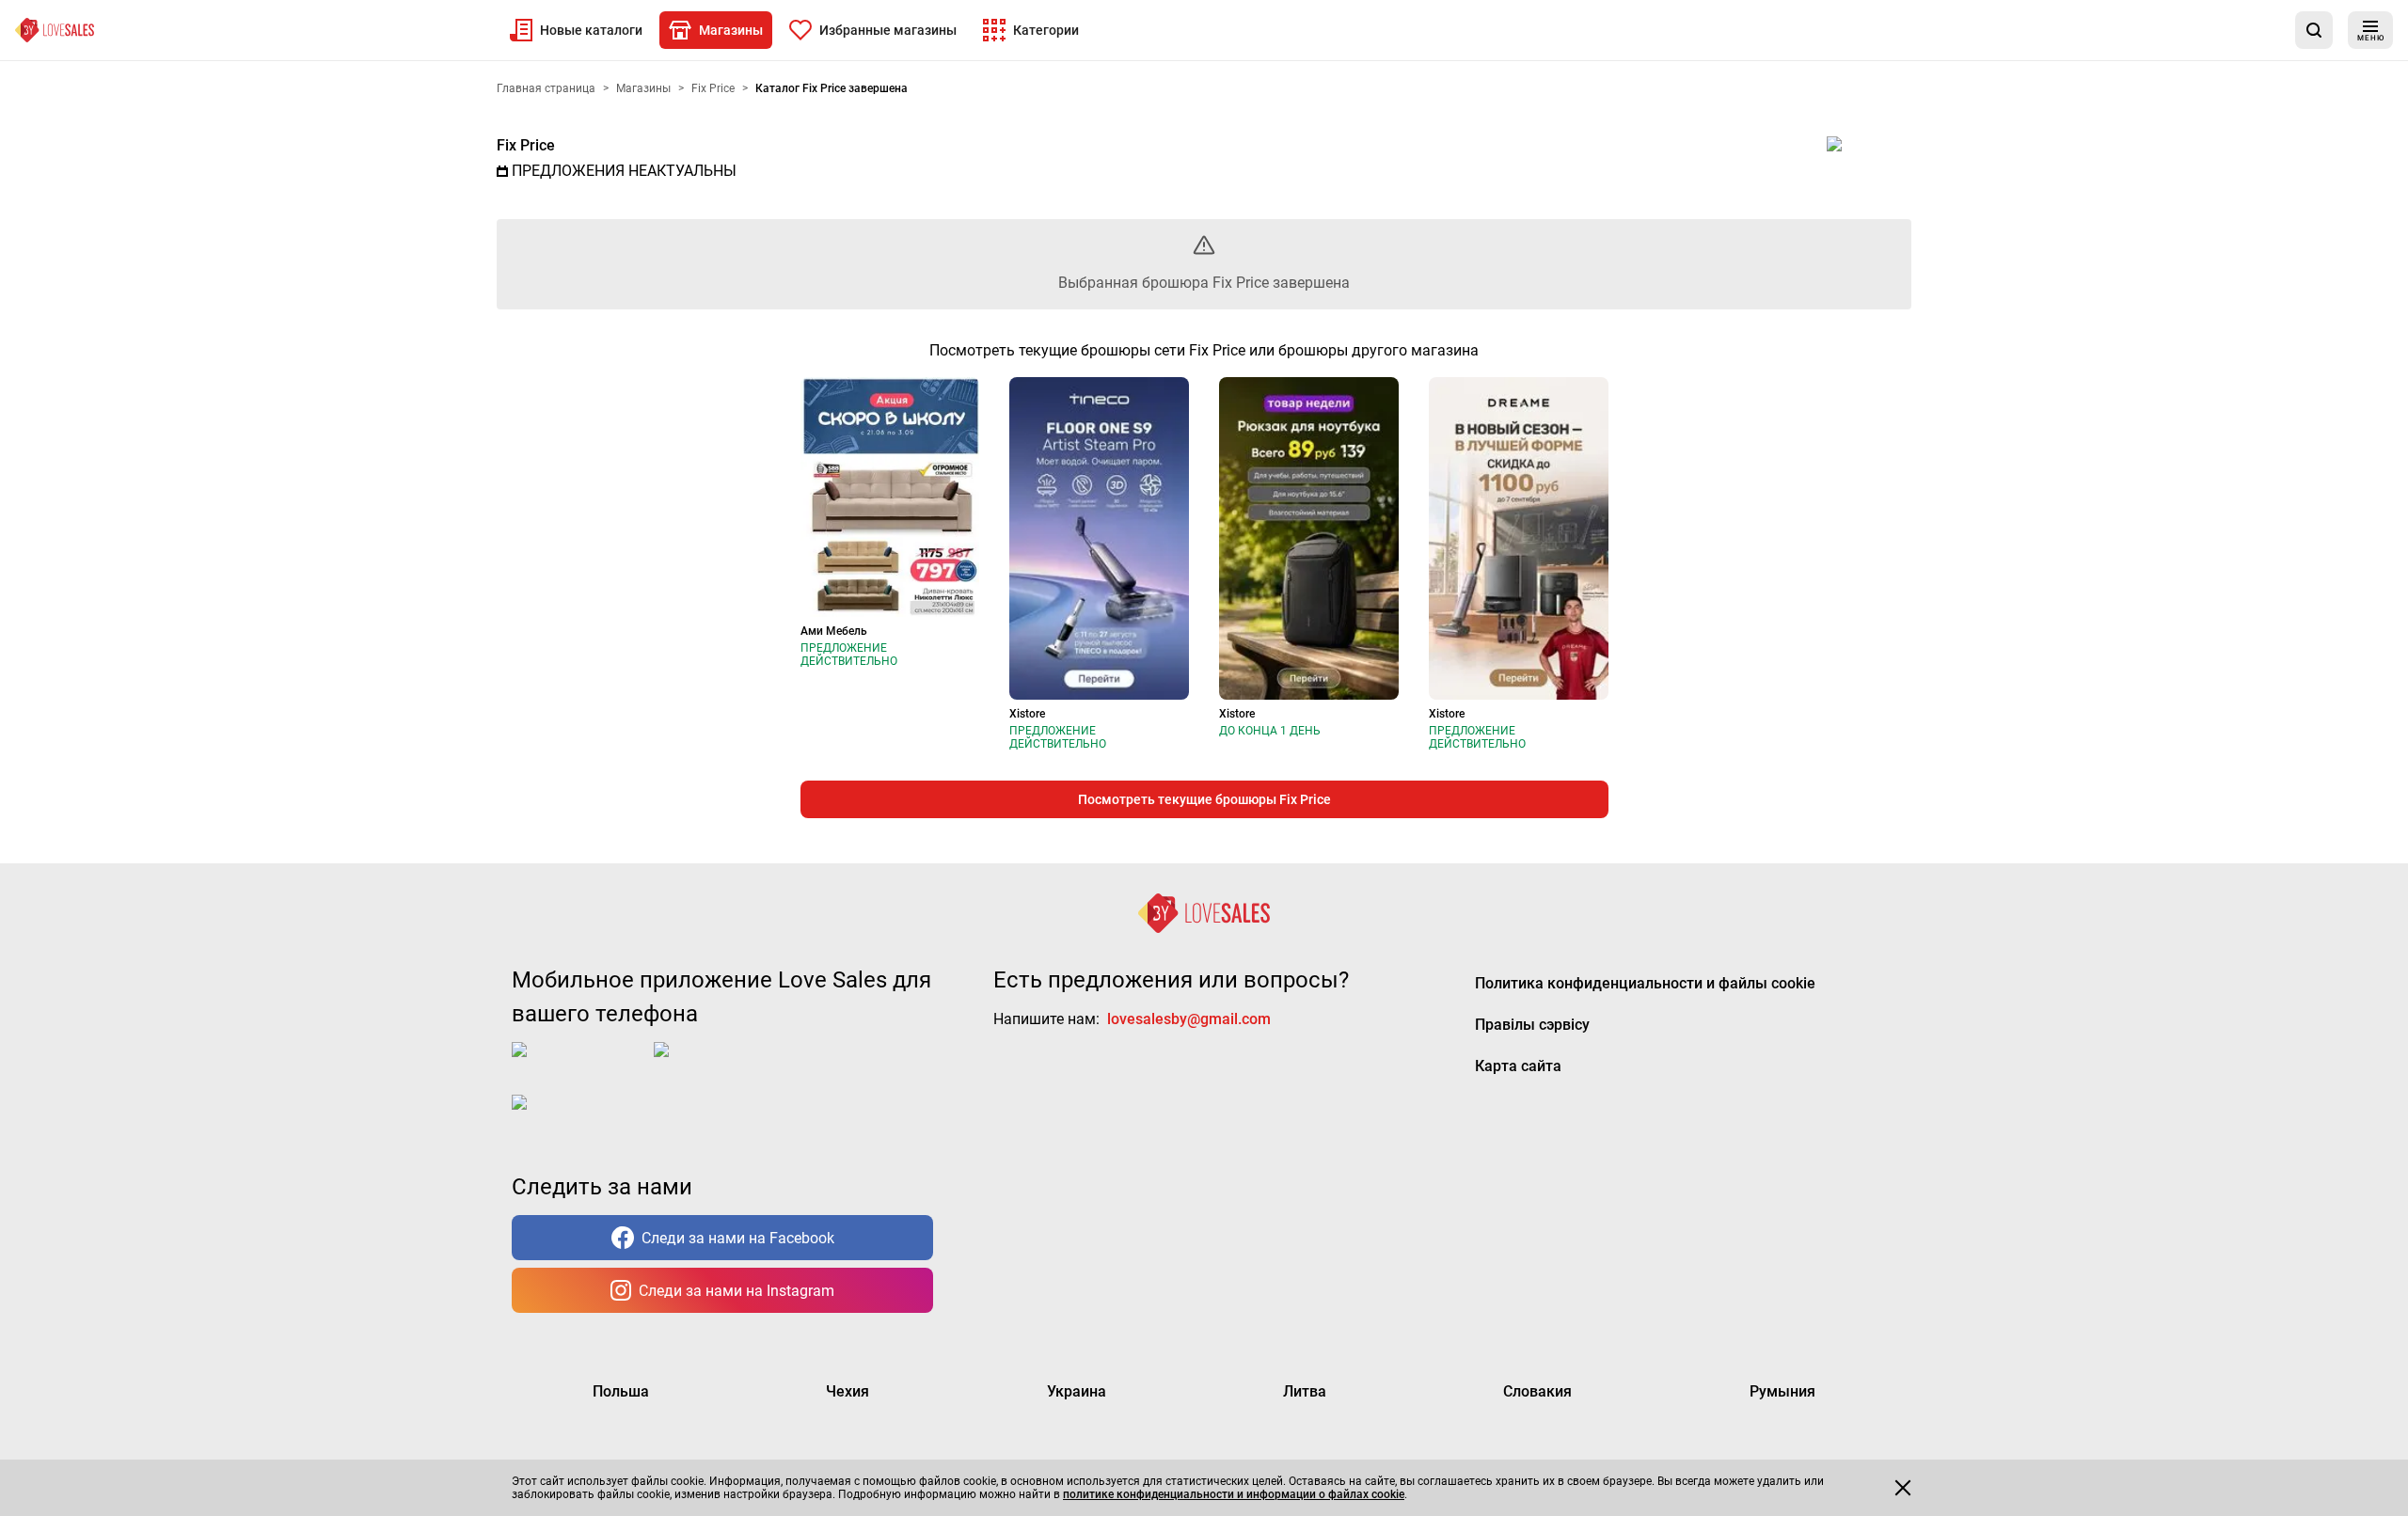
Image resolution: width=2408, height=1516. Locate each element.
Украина (1077, 1391)
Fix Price (526, 145)
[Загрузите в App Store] (579, 1065)
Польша (621, 1391)
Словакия (1537, 1391)
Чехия (848, 1391)
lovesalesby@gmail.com (1189, 1019)
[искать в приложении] (2314, 30)
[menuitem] (576, 30)
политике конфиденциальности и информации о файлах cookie (1234, 1494)
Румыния (1782, 1391)
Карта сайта (1518, 1066)
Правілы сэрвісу (1532, 1025)
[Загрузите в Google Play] (729, 1065)
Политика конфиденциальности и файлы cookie (1645, 983)
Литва (1305, 1391)
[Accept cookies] (1903, 1488)
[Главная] (55, 30)
